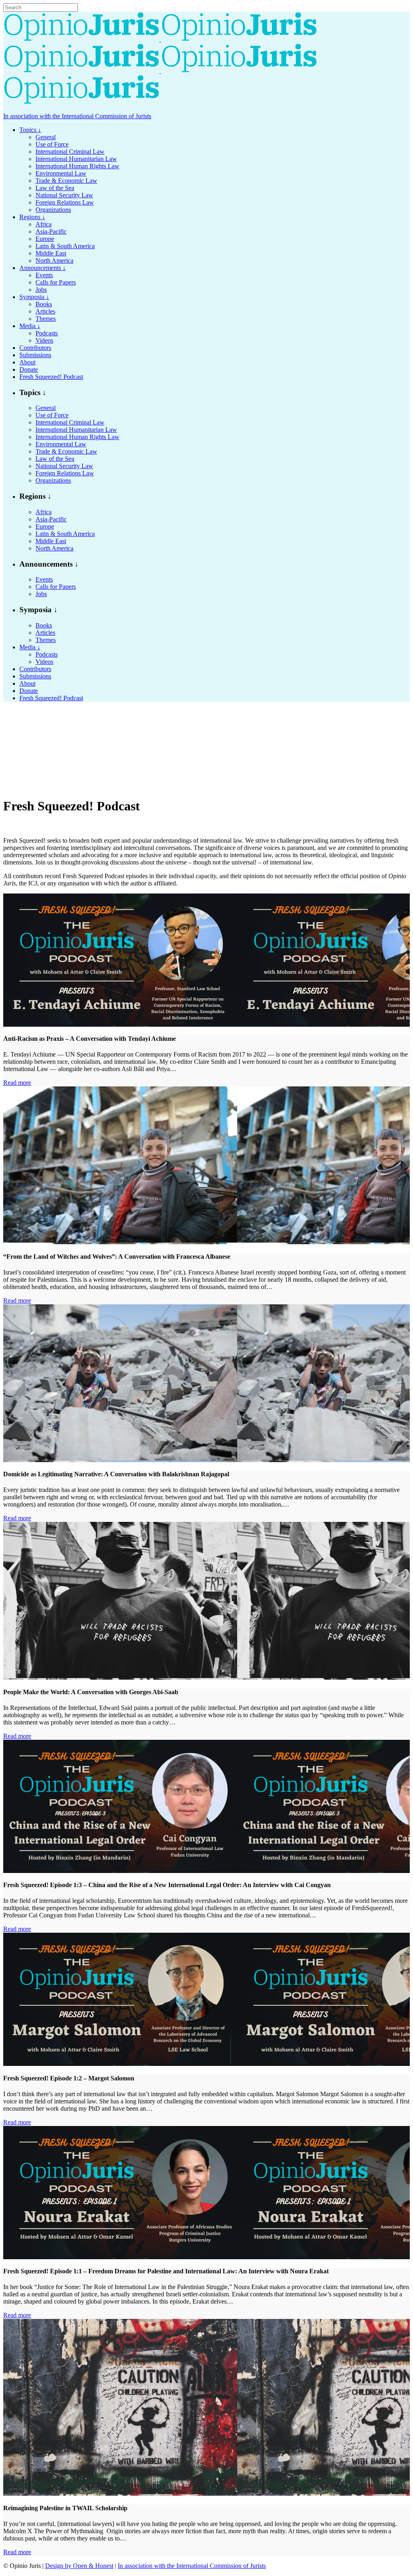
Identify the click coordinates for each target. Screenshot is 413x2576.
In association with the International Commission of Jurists (77, 116)
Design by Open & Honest (79, 2566)
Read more (17, 1083)
